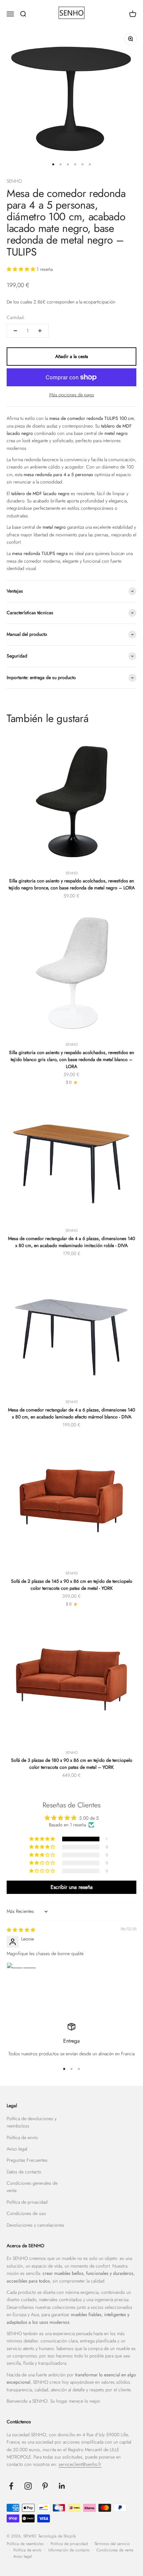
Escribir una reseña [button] (72, 1887)
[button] (22, 269)
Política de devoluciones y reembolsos (32, 2122)
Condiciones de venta (115, 2550)
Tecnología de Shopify (57, 2536)
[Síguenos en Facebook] (11, 2486)
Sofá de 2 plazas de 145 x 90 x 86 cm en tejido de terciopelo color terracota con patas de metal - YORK (72, 1585)
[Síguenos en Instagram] (28, 2486)
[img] (21, 1930)
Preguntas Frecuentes (27, 2160)
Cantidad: (16, 317)
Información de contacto (69, 2550)
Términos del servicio (112, 2544)
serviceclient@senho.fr (80, 2464)
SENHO (14, 181)
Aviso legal (17, 2149)
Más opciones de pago (72, 395)
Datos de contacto (24, 2172)
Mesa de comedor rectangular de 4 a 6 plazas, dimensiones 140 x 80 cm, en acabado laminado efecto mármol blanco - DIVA (71, 1413)
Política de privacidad (27, 2202)
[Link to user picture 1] (23, 1978)
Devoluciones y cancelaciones (35, 2225)
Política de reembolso (25, 2544)
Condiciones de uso (26, 2213)
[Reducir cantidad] (15, 331)
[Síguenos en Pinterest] (45, 2486)
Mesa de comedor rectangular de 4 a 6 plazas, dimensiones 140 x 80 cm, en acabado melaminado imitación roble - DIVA (71, 1242)
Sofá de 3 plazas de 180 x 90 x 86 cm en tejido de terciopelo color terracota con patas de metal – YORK (72, 1764)
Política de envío (22, 2137)
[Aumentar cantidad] (40, 331)
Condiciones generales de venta (32, 2187)
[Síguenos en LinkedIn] (62, 2486)
